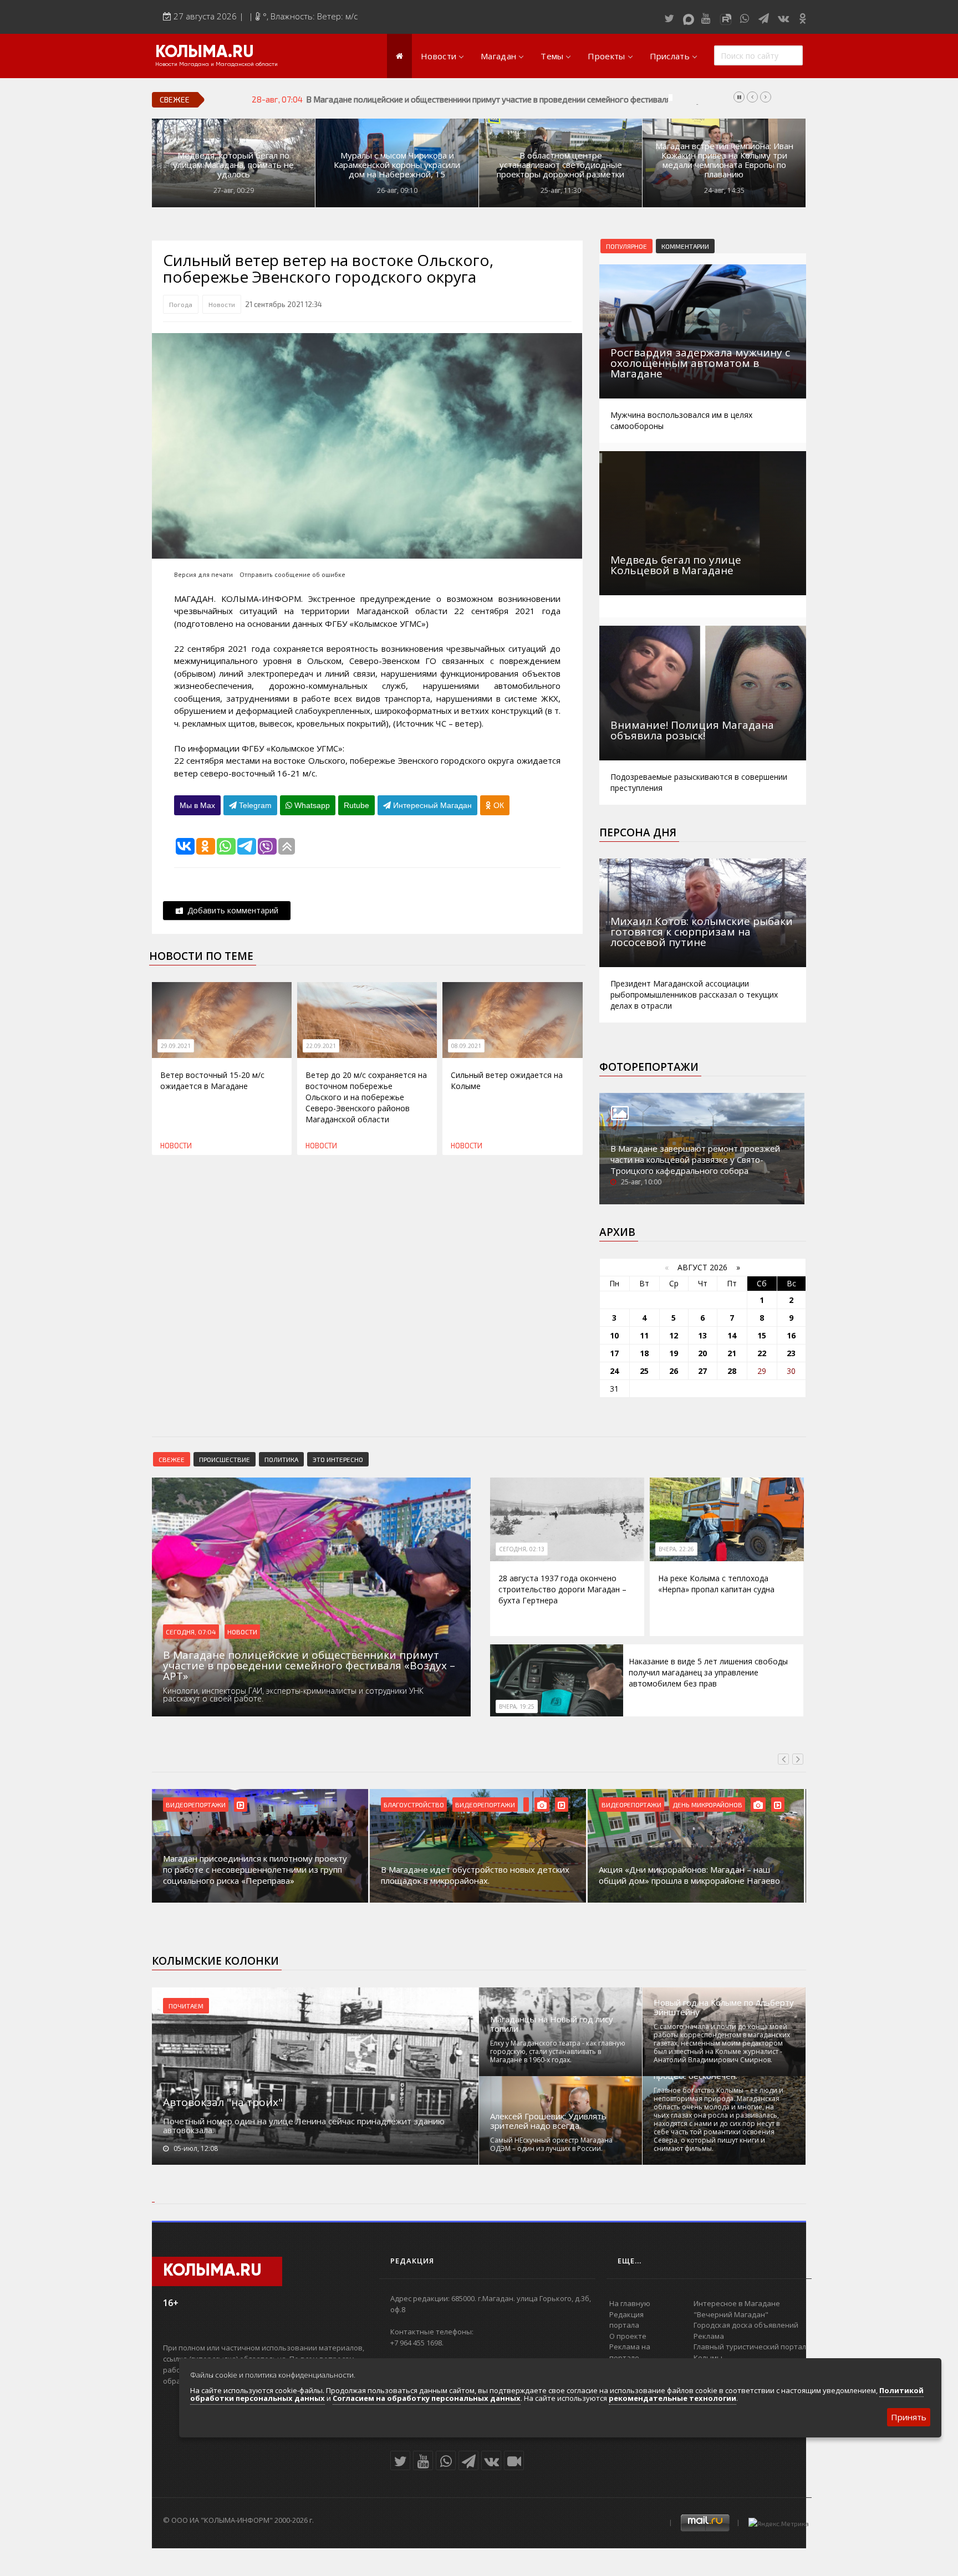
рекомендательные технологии (672, 2398)
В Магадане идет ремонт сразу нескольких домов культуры (686, 1875)
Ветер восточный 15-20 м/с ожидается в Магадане (212, 1080)
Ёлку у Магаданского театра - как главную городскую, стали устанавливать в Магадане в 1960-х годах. (558, 2051)
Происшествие (225, 1459)
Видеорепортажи (267, 1805)
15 (762, 1335)
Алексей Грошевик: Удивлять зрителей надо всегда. (548, 2121)
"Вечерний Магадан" (731, 2314)
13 (702, 1335)
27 (702, 1371)
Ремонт (685, 1805)
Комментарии (685, 246)
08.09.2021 (466, 1046)
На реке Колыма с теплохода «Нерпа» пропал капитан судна (716, 1584)
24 (614, 1371)
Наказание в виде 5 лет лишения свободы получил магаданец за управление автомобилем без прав (708, 1672)
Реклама (709, 2336)
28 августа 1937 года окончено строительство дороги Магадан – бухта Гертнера (562, 1589)
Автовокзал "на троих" (223, 2102)
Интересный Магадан (431, 805)
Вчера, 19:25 (517, 1706)
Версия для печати (203, 574)
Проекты (606, 56)
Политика (281, 1459)
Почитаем (186, 2006)
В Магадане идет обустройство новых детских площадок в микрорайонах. (257, 1875)
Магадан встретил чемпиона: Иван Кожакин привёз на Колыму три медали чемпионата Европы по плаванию (724, 160)
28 (732, 1371)
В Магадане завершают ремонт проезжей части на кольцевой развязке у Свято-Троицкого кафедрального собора (695, 1159)
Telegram (254, 805)
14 (732, 1335)
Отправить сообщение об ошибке (292, 574)
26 (674, 1371)
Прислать (670, 56)
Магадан (498, 56)
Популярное (626, 246)
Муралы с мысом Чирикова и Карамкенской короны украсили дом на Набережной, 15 (397, 165)
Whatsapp (311, 805)
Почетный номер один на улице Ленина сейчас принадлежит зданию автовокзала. (304, 2125)
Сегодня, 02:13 (522, 1549)
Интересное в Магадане (737, 2303)
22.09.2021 (321, 1046)
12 (674, 1335)
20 (702, 1353)
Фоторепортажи (649, 1067)
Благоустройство (196, 1805)
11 (644, 1335)
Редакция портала (626, 2320)
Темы (552, 56)
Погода (181, 304)
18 (644, 1353)
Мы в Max (197, 805)
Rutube (356, 805)
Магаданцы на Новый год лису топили (552, 2024)
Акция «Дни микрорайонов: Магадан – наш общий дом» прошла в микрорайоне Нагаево (472, 1875)
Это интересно (338, 1459)
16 (791, 1335)
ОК (498, 805)
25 (644, 1371)
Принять (909, 2417)
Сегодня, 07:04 (191, 1632)
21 (732, 1353)
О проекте (628, 2336)
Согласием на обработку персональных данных (427, 2398)
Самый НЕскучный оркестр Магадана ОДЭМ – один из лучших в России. (551, 2144)
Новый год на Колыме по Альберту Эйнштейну (724, 2007)
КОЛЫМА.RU (205, 53)
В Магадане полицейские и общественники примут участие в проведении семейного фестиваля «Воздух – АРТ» (519, 99)
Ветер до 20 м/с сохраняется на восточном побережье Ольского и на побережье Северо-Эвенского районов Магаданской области (366, 1097)
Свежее (172, 1459)
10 (614, 1335)
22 (762, 1353)
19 (674, 1353)
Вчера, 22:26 (676, 1549)
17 (614, 1353)
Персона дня (638, 832)
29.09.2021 (176, 1046)
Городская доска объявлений (746, 2325)
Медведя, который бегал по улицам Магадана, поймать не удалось (233, 165)
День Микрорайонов (490, 1805)
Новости (439, 56)
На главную (630, 2303)
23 (791, 1353)
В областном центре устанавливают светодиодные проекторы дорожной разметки (560, 165)
